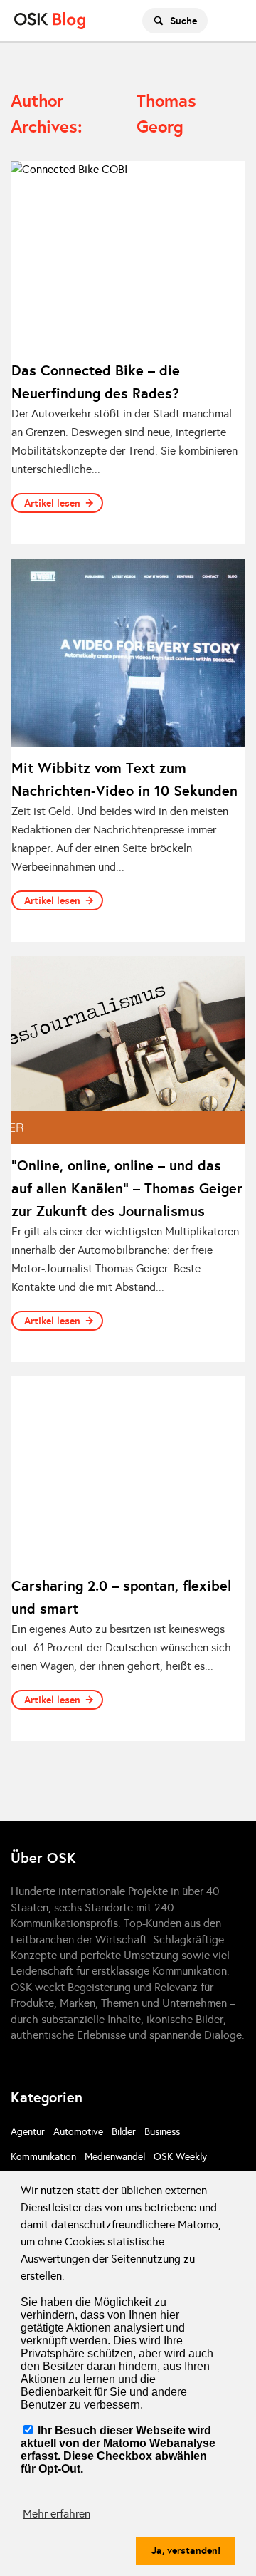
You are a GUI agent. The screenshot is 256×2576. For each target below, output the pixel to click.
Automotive (78, 2132)
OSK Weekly (180, 2157)
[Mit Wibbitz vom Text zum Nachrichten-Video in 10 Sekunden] (128, 653)
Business (162, 2132)
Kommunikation (43, 2157)
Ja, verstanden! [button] (186, 2550)
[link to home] (50, 21)
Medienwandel (115, 2157)
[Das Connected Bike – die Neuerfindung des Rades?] (128, 255)
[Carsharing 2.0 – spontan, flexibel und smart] (128, 1470)
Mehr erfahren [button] (57, 2514)
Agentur (28, 2132)
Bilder (124, 2132)
